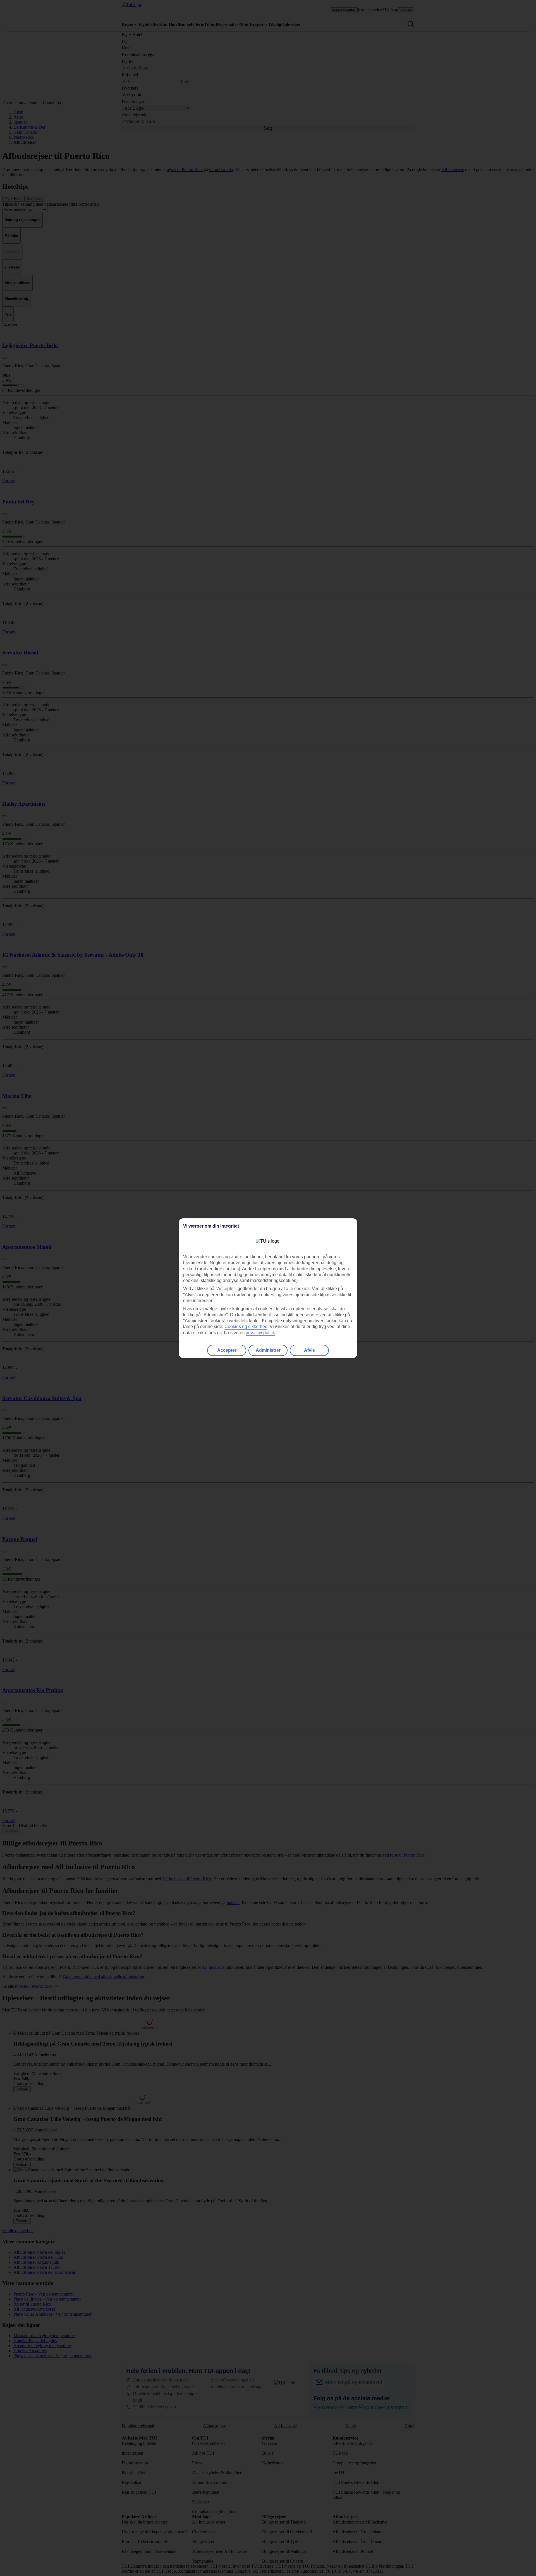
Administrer (268, 1350)
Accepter (227, 1350)
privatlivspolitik (260, 1333)
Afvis (309, 1350)
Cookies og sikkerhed (246, 1327)
